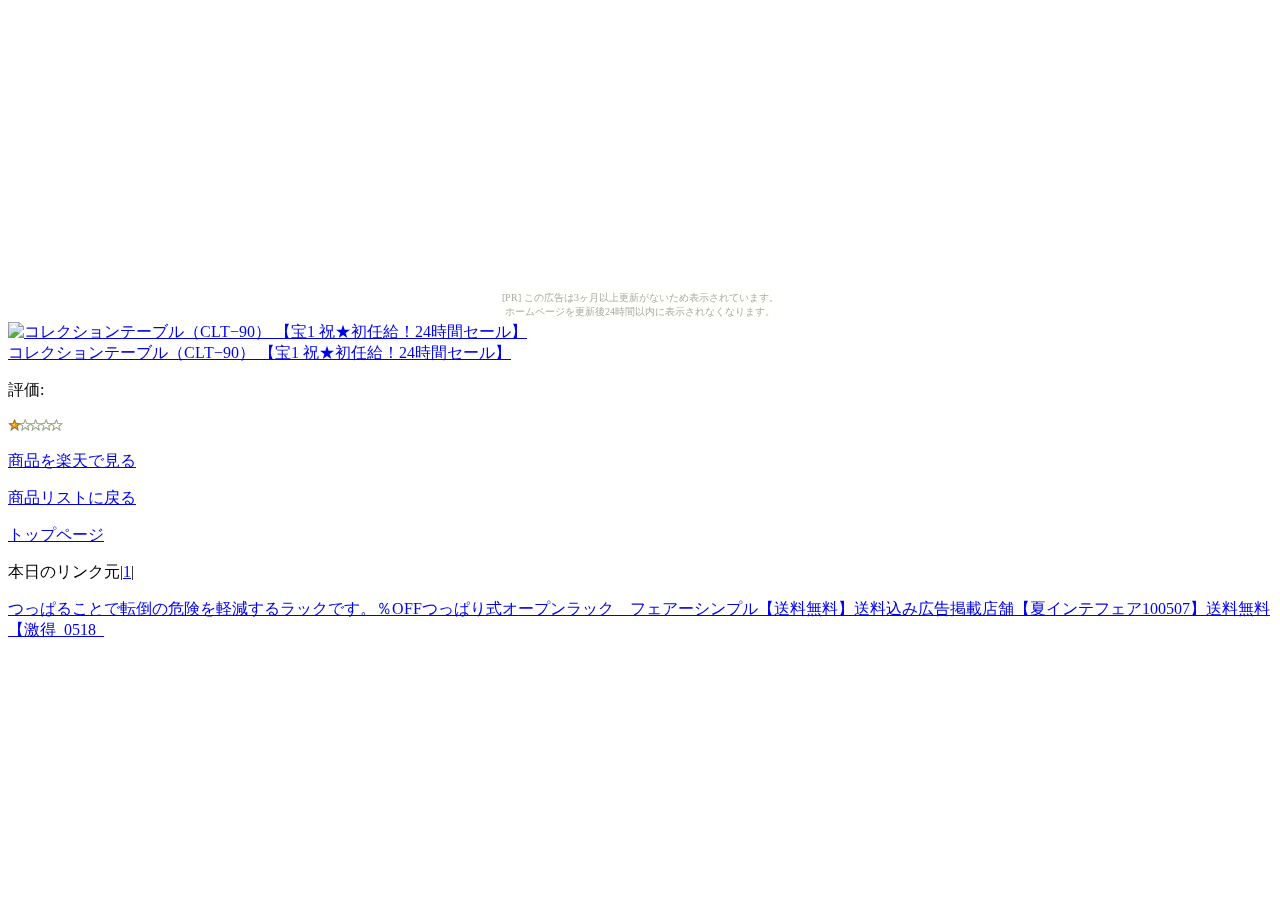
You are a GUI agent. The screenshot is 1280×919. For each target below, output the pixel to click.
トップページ (56, 534)
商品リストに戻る (72, 497)
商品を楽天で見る (72, 460)
